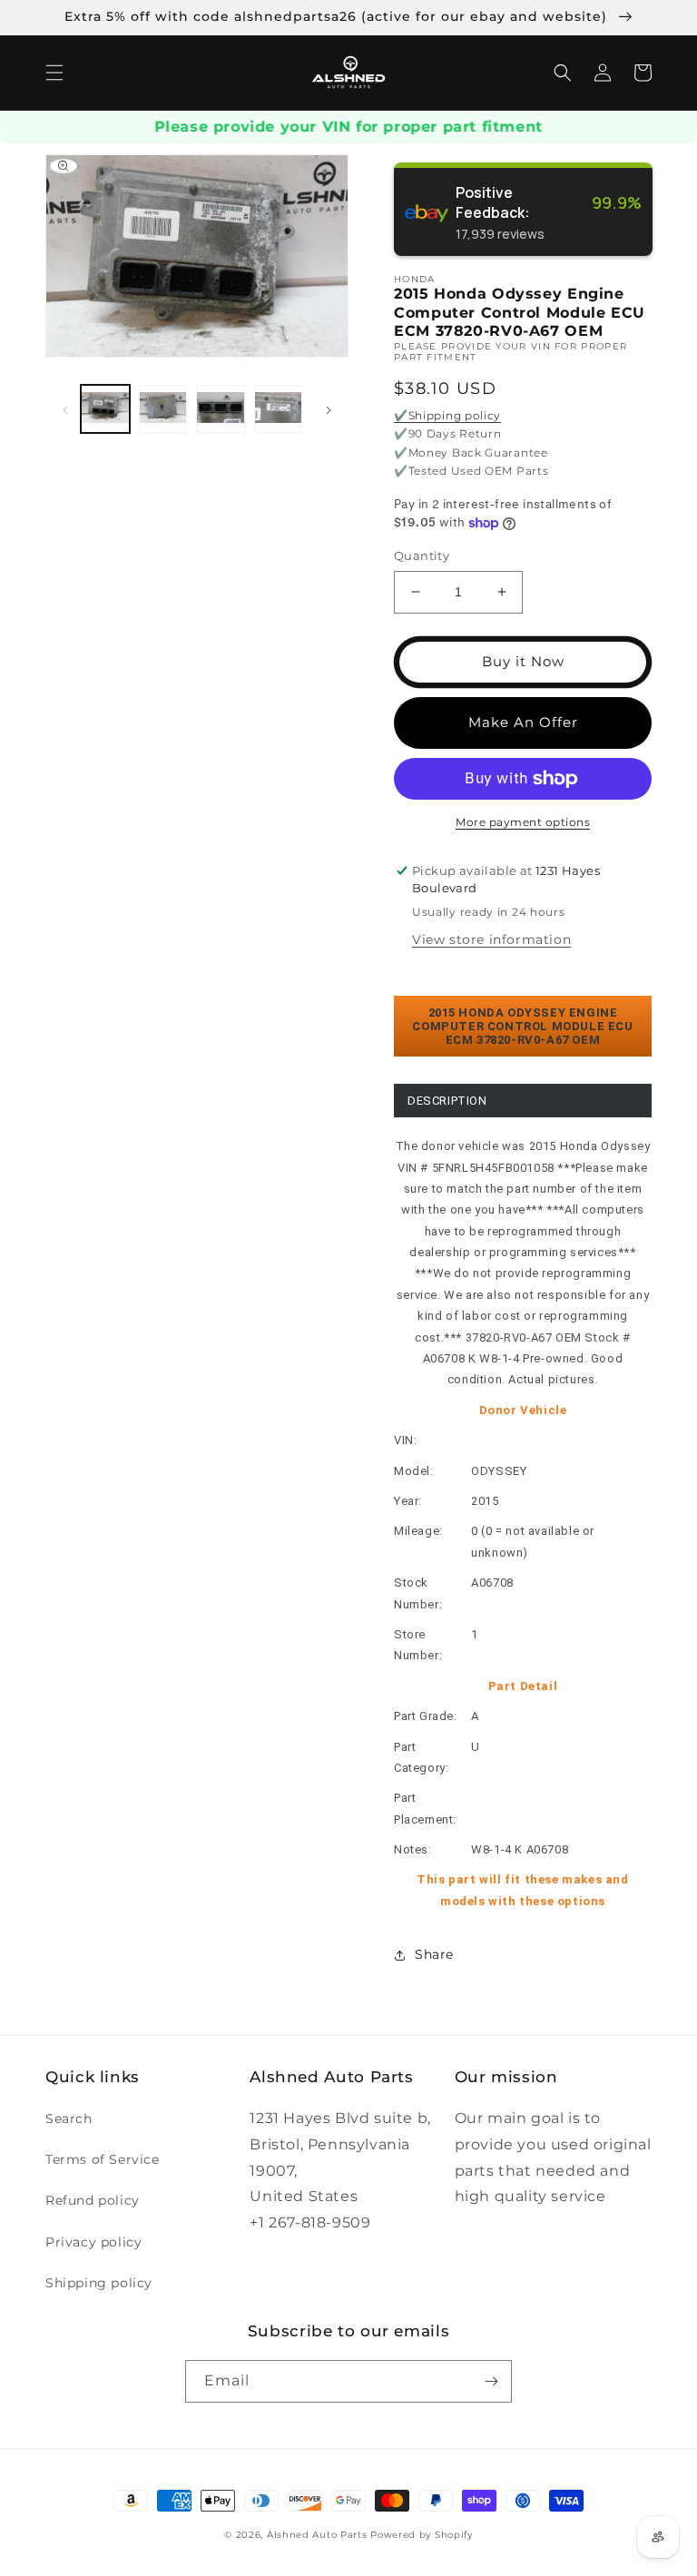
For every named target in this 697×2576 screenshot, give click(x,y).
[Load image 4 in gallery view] (279, 409)
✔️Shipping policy (447, 415)
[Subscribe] (491, 2381)
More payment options (523, 822)
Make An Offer (523, 722)
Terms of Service (103, 2159)
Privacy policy (93, 2242)
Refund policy (93, 2200)
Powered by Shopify (422, 2535)
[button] (54, 73)
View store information (491, 939)
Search (69, 2119)
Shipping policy (99, 2283)
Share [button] (434, 1954)
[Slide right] (329, 408)
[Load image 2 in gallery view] (163, 409)
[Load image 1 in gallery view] (105, 409)
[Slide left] (65, 408)
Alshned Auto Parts (317, 2535)
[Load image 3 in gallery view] (221, 409)
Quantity (422, 556)
